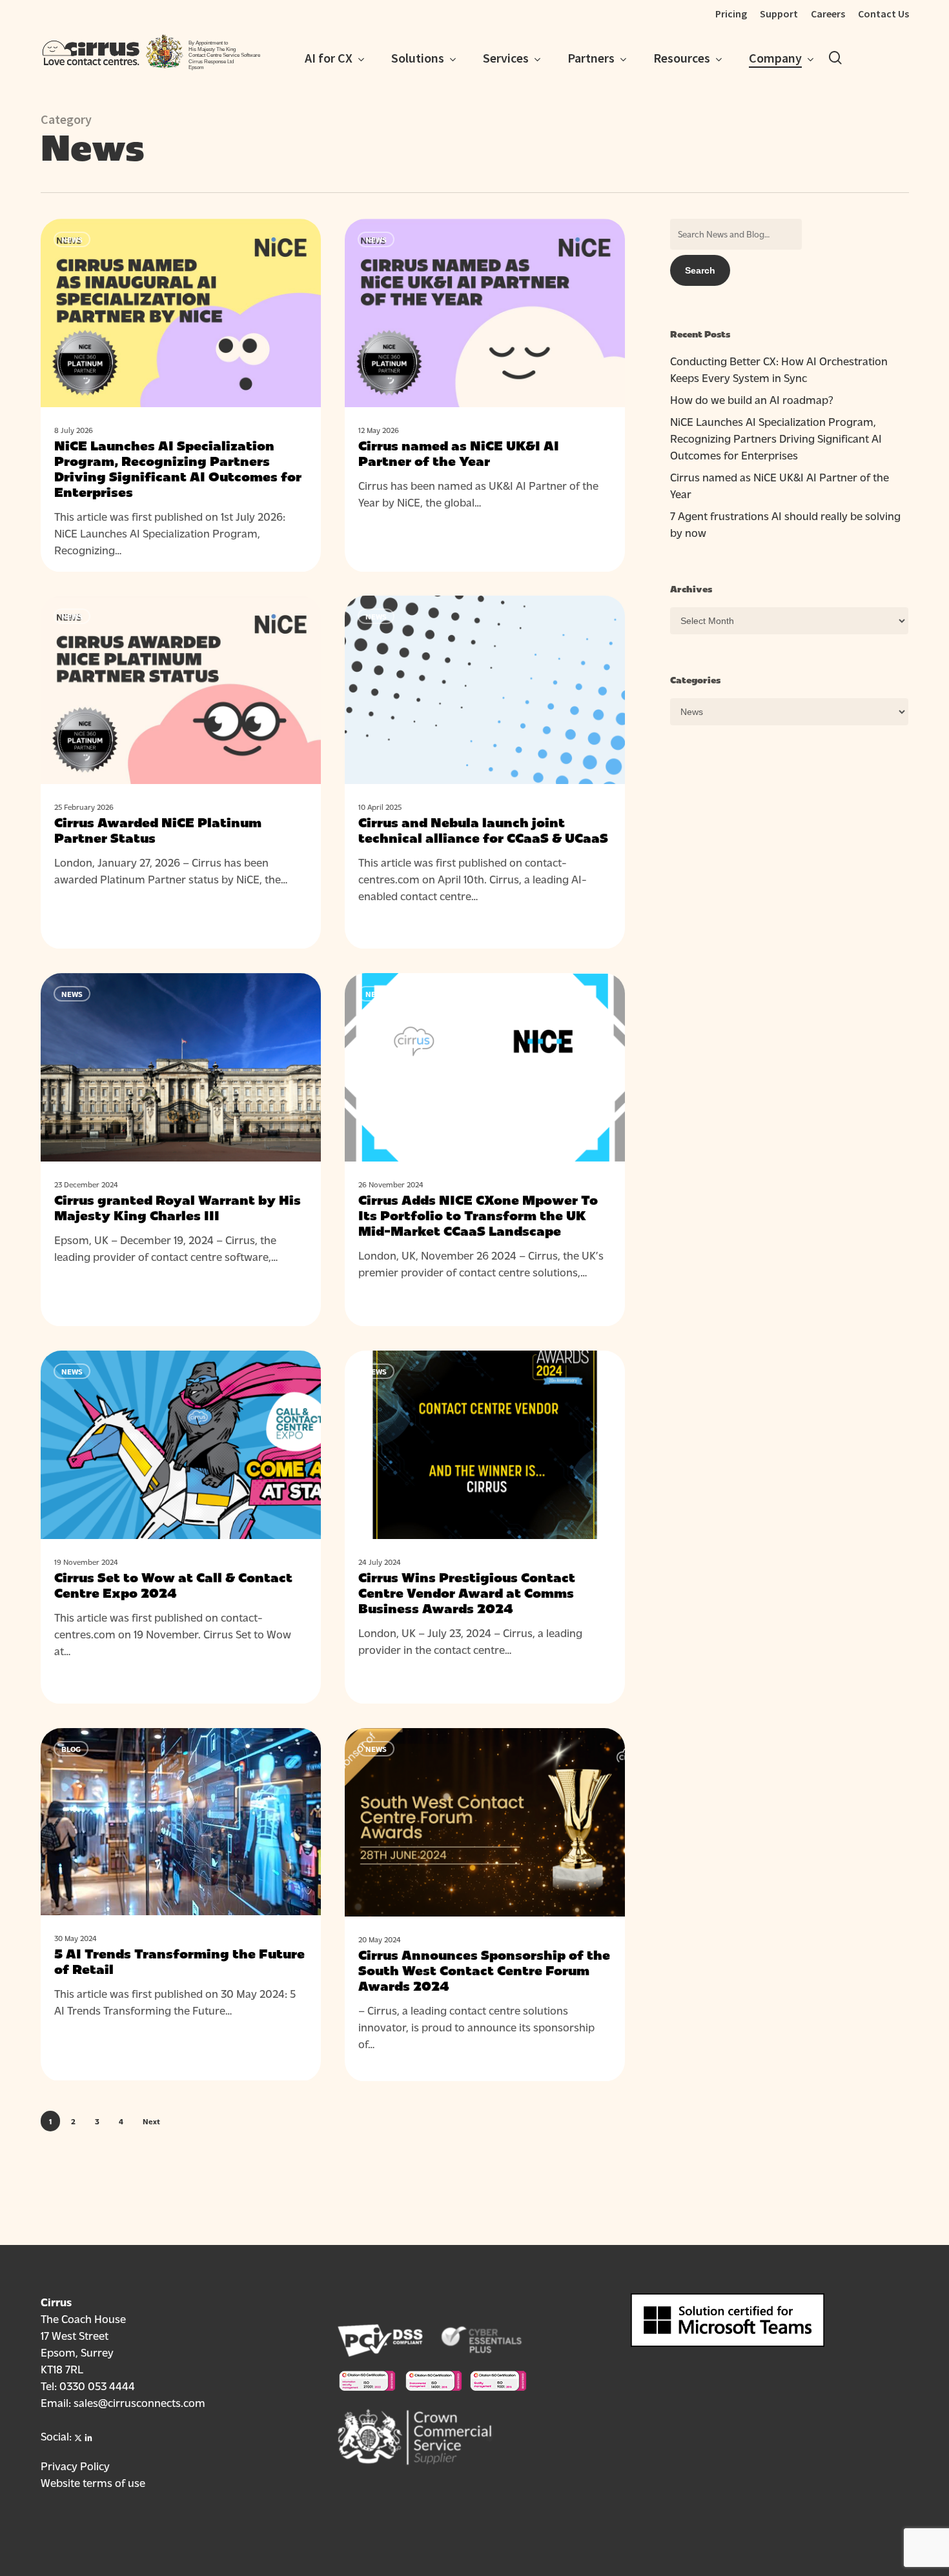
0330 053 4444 (97, 2385)
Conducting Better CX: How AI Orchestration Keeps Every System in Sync (779, 369)
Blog (71, 1749)
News (72, 239)
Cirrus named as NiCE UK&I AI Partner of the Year (780, 485)
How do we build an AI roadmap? (752, 399)
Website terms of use (93, 2482)
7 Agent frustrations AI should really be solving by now (785, 524)
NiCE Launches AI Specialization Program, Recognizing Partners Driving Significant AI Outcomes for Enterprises (776, 438)
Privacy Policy (75, 2465)
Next (151, 2121)
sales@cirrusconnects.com (139, 2402)
